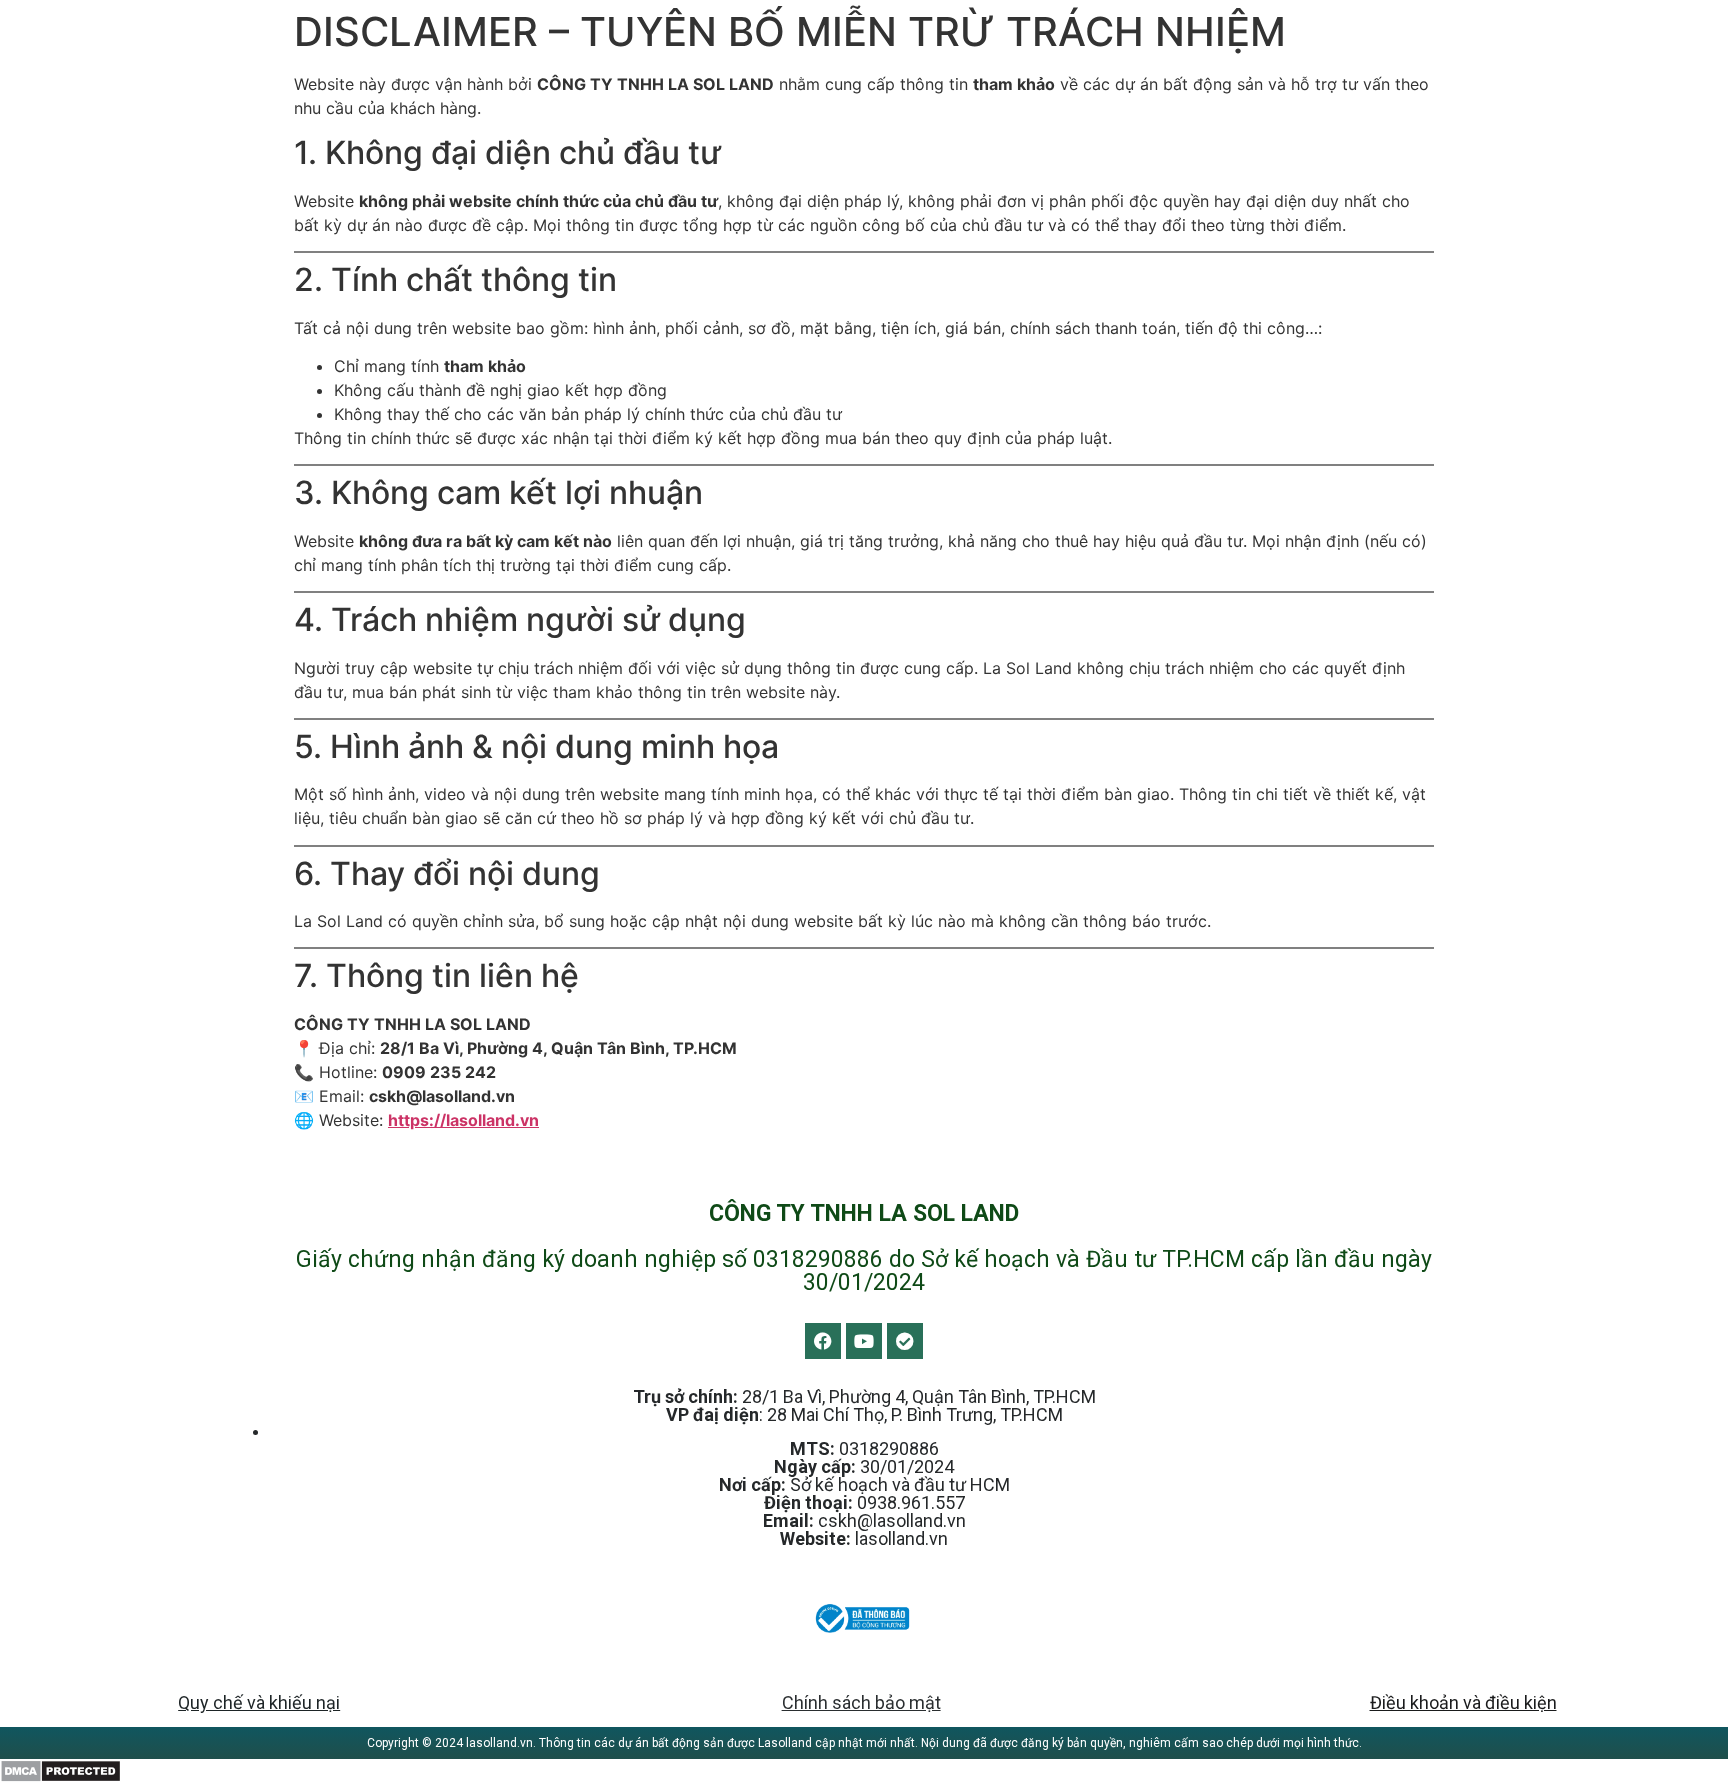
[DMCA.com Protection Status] (60, 1777)
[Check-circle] (905, 1341)
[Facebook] (823, 1341)
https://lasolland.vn (463, 1120)
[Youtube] (864, 1341)
